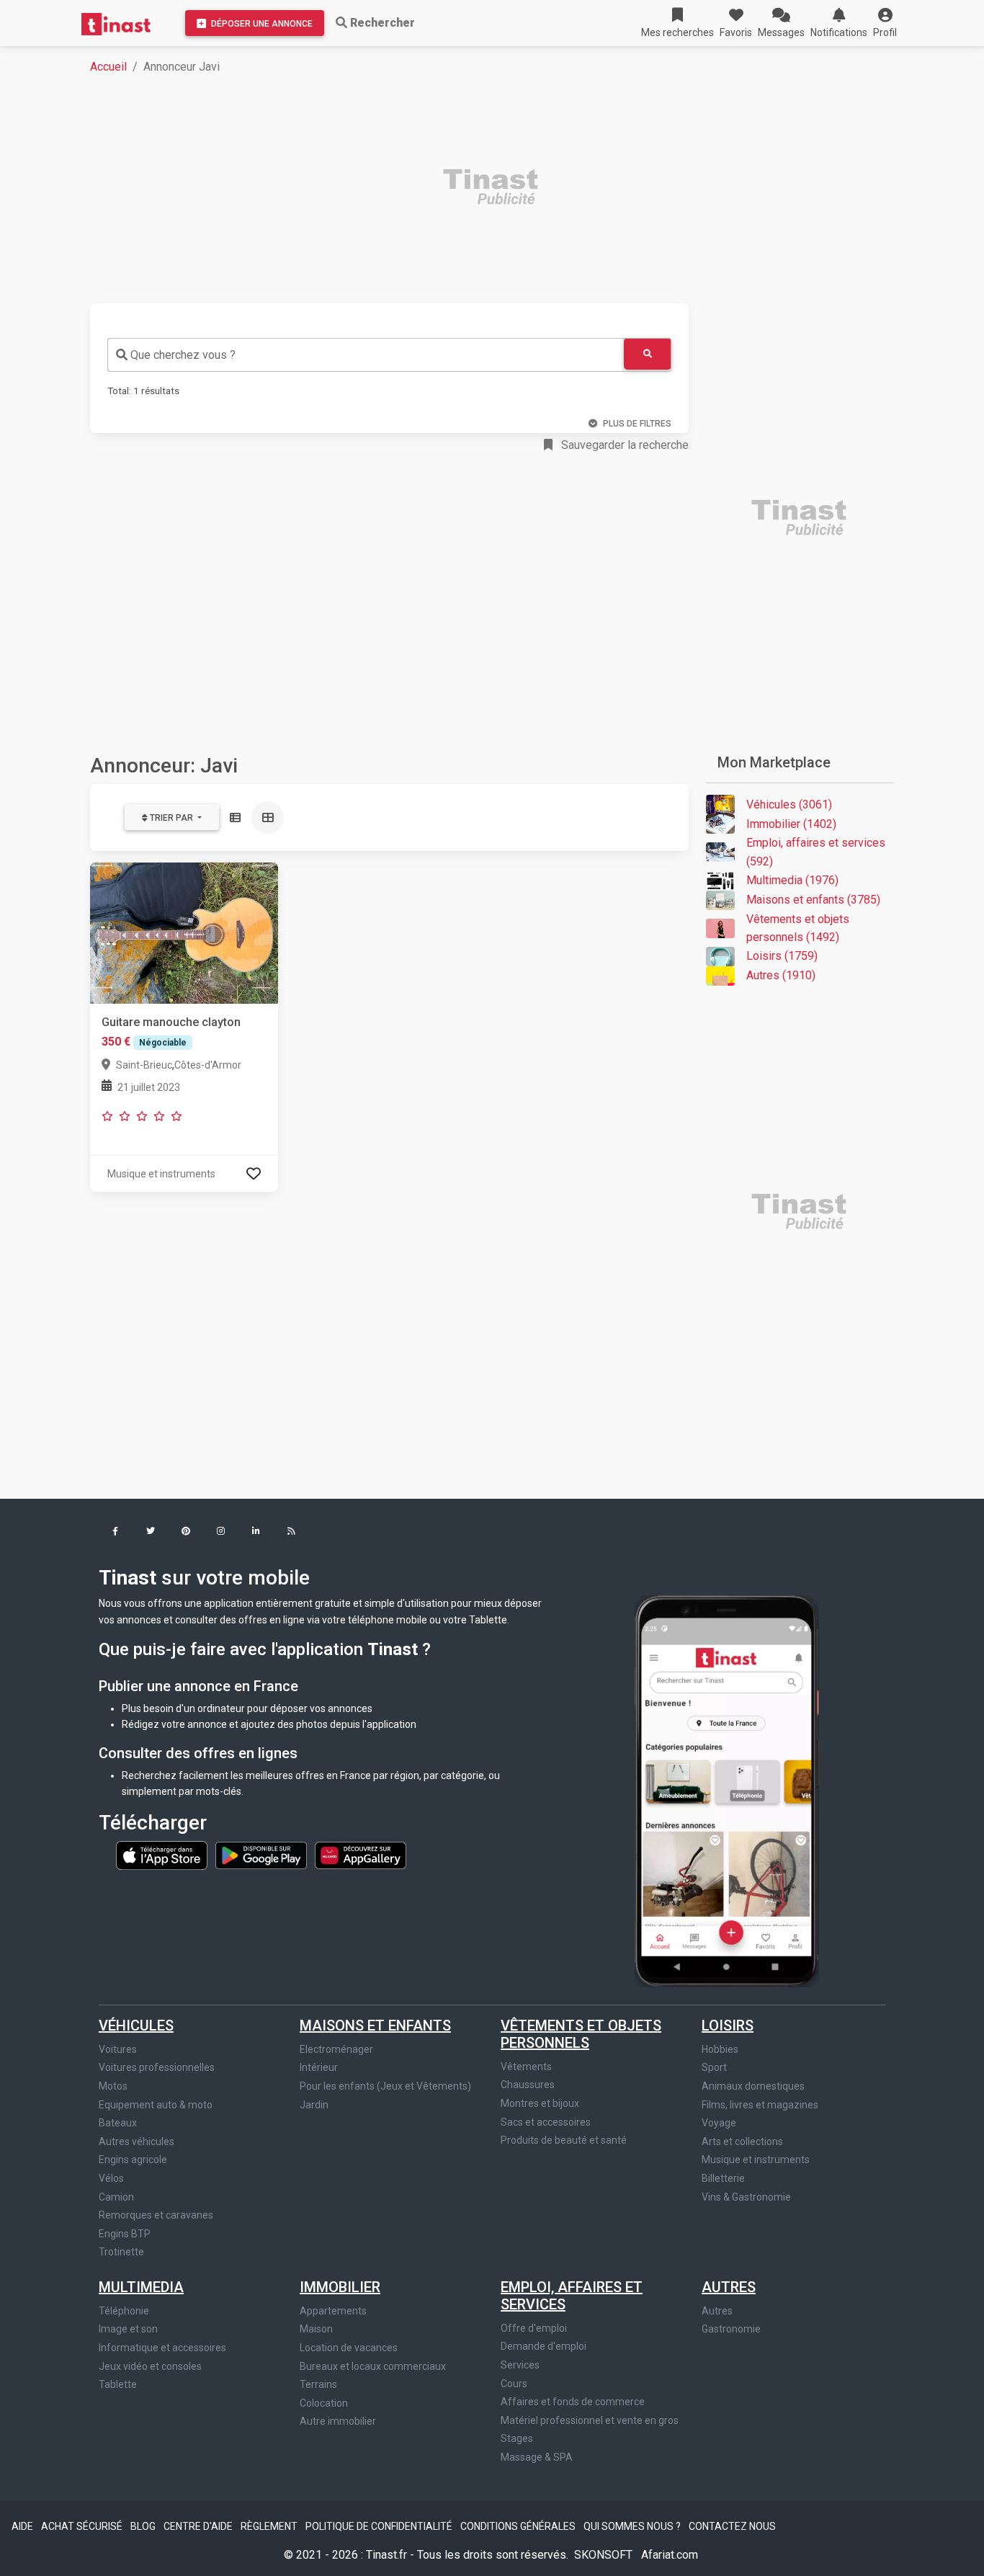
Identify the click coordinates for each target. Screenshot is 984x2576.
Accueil (108, 67)
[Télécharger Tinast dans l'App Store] (163, 1855)
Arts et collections (742, 2142)
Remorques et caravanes (156, 2215)
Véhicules (136, 2025)
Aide (23, 2526)
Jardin (314, 2105)
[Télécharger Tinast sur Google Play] (262, 1855)
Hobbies (720, 2049)
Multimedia (141, 2287)
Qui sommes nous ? (633, 2526)
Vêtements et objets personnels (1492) (798, 928)
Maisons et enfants (375, 2025)
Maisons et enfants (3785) (813, 900)
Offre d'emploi (534, 2328)
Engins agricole (133, 2160)
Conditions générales (519, 2526)
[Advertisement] (501, 189)
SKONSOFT (605, 2555)
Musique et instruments (756, 2160)
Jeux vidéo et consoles (150, 2366)
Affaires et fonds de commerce (573, 2402)
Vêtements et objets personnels (581, 2034)
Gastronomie (731, 2329)
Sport (714, 2067)
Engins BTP (125, 2234)
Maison (316, 2329)
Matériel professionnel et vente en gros (590, 2420)
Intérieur (319, 2067)
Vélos (111, 2178)
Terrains (318, 2384)
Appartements (333, 2311)
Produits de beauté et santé (564, 2140)
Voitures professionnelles (157, 2067)
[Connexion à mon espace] (254, 1173)
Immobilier (340, 2287)
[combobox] (366, 355)
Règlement (270, 2526)
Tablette (118, 2384)
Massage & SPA (537, 2457)
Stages (517, 2438)
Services (520, 2365)
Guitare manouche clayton (171, 1022)
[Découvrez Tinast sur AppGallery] (361, 1855)
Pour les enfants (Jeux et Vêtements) (385, 2086)
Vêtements (526, 2067)
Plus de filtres (637, 424)
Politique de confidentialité (380, 2526)
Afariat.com (670, 2555)
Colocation (324, 2403)
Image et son (128, 2329)
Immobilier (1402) (791, 824)
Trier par (171, 818)
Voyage (719, 2123)
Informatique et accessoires (162, 2348)
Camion (116, 2197)
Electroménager (336, 2049)
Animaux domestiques (753, 2086)
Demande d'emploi (544, 2346)
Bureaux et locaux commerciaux (373, 2366)
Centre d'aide (199, 2526)
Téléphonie (124, 2311)
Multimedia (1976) (792, 880)
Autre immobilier (338, 2421)
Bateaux (118, 2123)
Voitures (118, 2049)
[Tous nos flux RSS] (291, 1532)
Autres (729, 2287)
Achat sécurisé (83, 2526)
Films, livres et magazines (760, 2105)
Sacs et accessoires (546, 2122)
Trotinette (121, 2252)
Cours (514, 2384)
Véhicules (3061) (789, 805)
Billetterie (723, 2178)
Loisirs (728, 2025)
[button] (885, 23)
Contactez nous (732, 2526)
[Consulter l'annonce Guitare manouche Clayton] (184, 932)
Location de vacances (349, 2348)
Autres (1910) (781, 975)
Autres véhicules (137, 2142)
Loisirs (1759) (782, 956)
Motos (113, 2086)
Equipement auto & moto (156, 2105)
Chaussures (528, 2085)
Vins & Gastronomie (746, 2197)
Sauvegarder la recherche (623, 445)
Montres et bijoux (540, 2103)
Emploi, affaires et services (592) (816, 852)
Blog (144, 2526)
